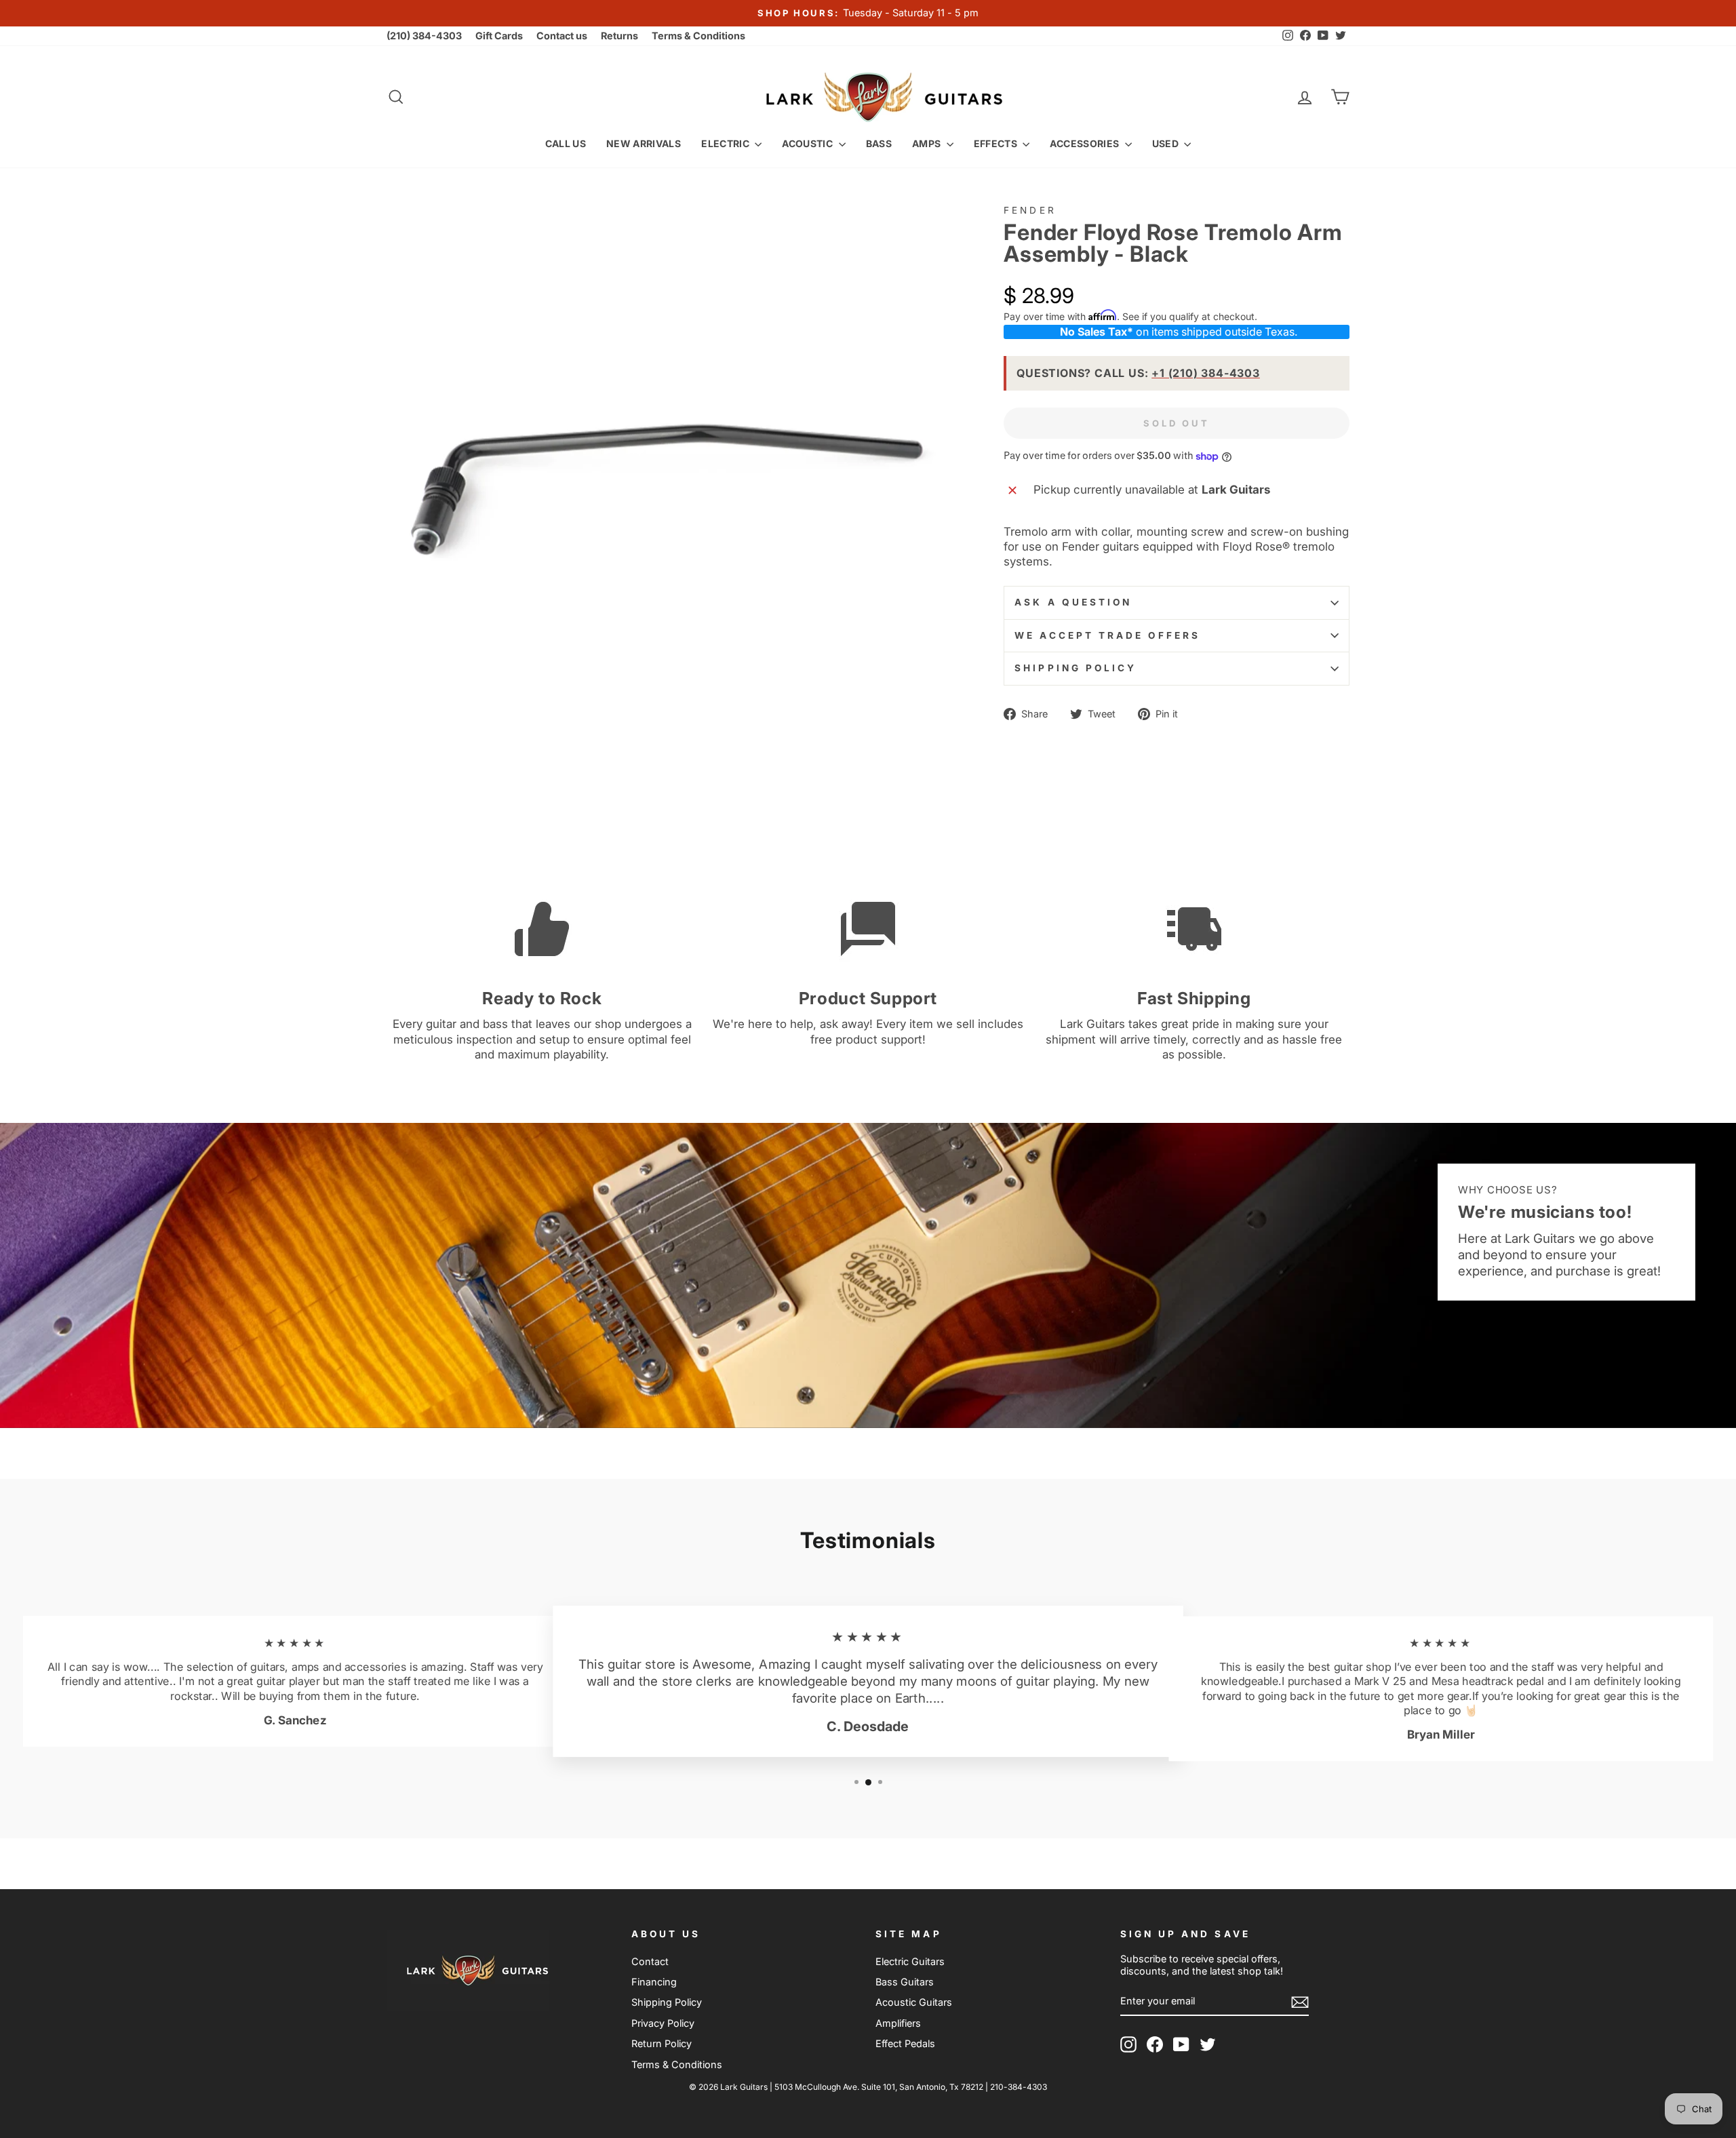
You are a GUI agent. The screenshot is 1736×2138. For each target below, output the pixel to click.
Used (1167, 143)
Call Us (566, 143)
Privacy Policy (663, 2023)
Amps (928, 143)
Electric (726, 143)
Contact (650, 1961)
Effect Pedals (905, 2043)
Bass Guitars (905, 1982)
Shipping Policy (1076, 668)
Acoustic (808, 143)
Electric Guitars (910, 1961)
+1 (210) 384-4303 (1206, 373)
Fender (1030, 210)
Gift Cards (499, 36)
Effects (997, 143)
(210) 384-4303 (424, 36)
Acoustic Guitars (914, 2002)
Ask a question (1073, 602)
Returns (619, 36)
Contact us (562, 36)
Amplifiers (898, 2023)
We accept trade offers (1107, 635)
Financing (654, 1982)
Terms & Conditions (698, 36)
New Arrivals (644, 143)
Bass (879, 143)
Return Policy (662, 2043)
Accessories (1085, 143)
